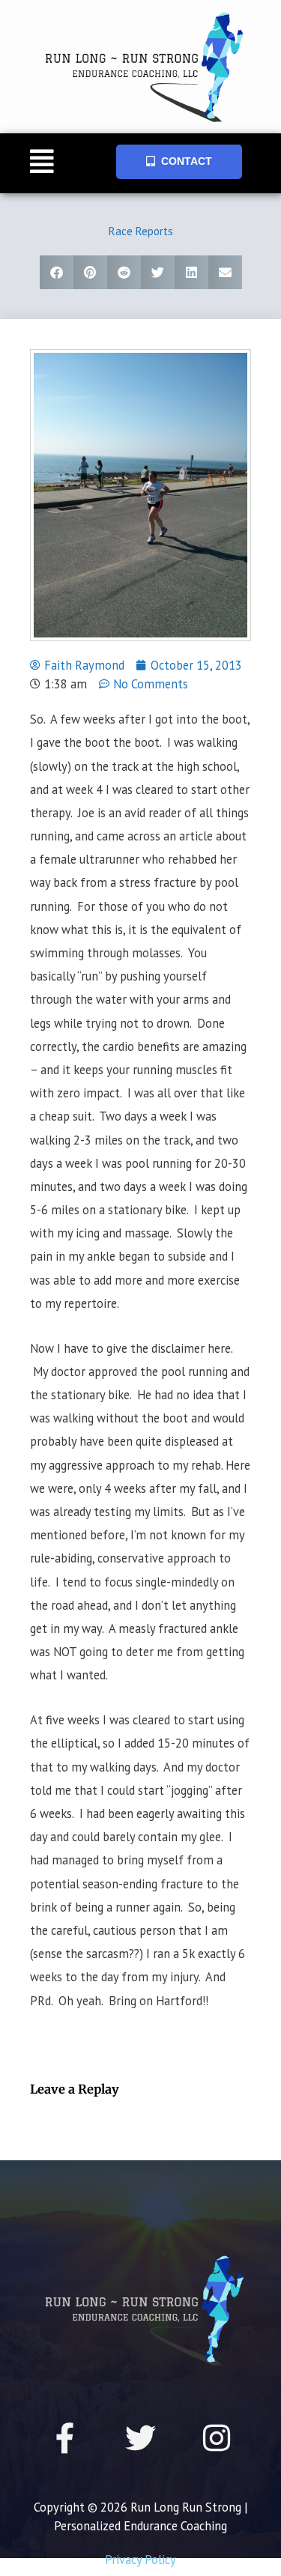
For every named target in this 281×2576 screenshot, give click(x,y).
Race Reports (141, 231)
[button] (42, 163)
